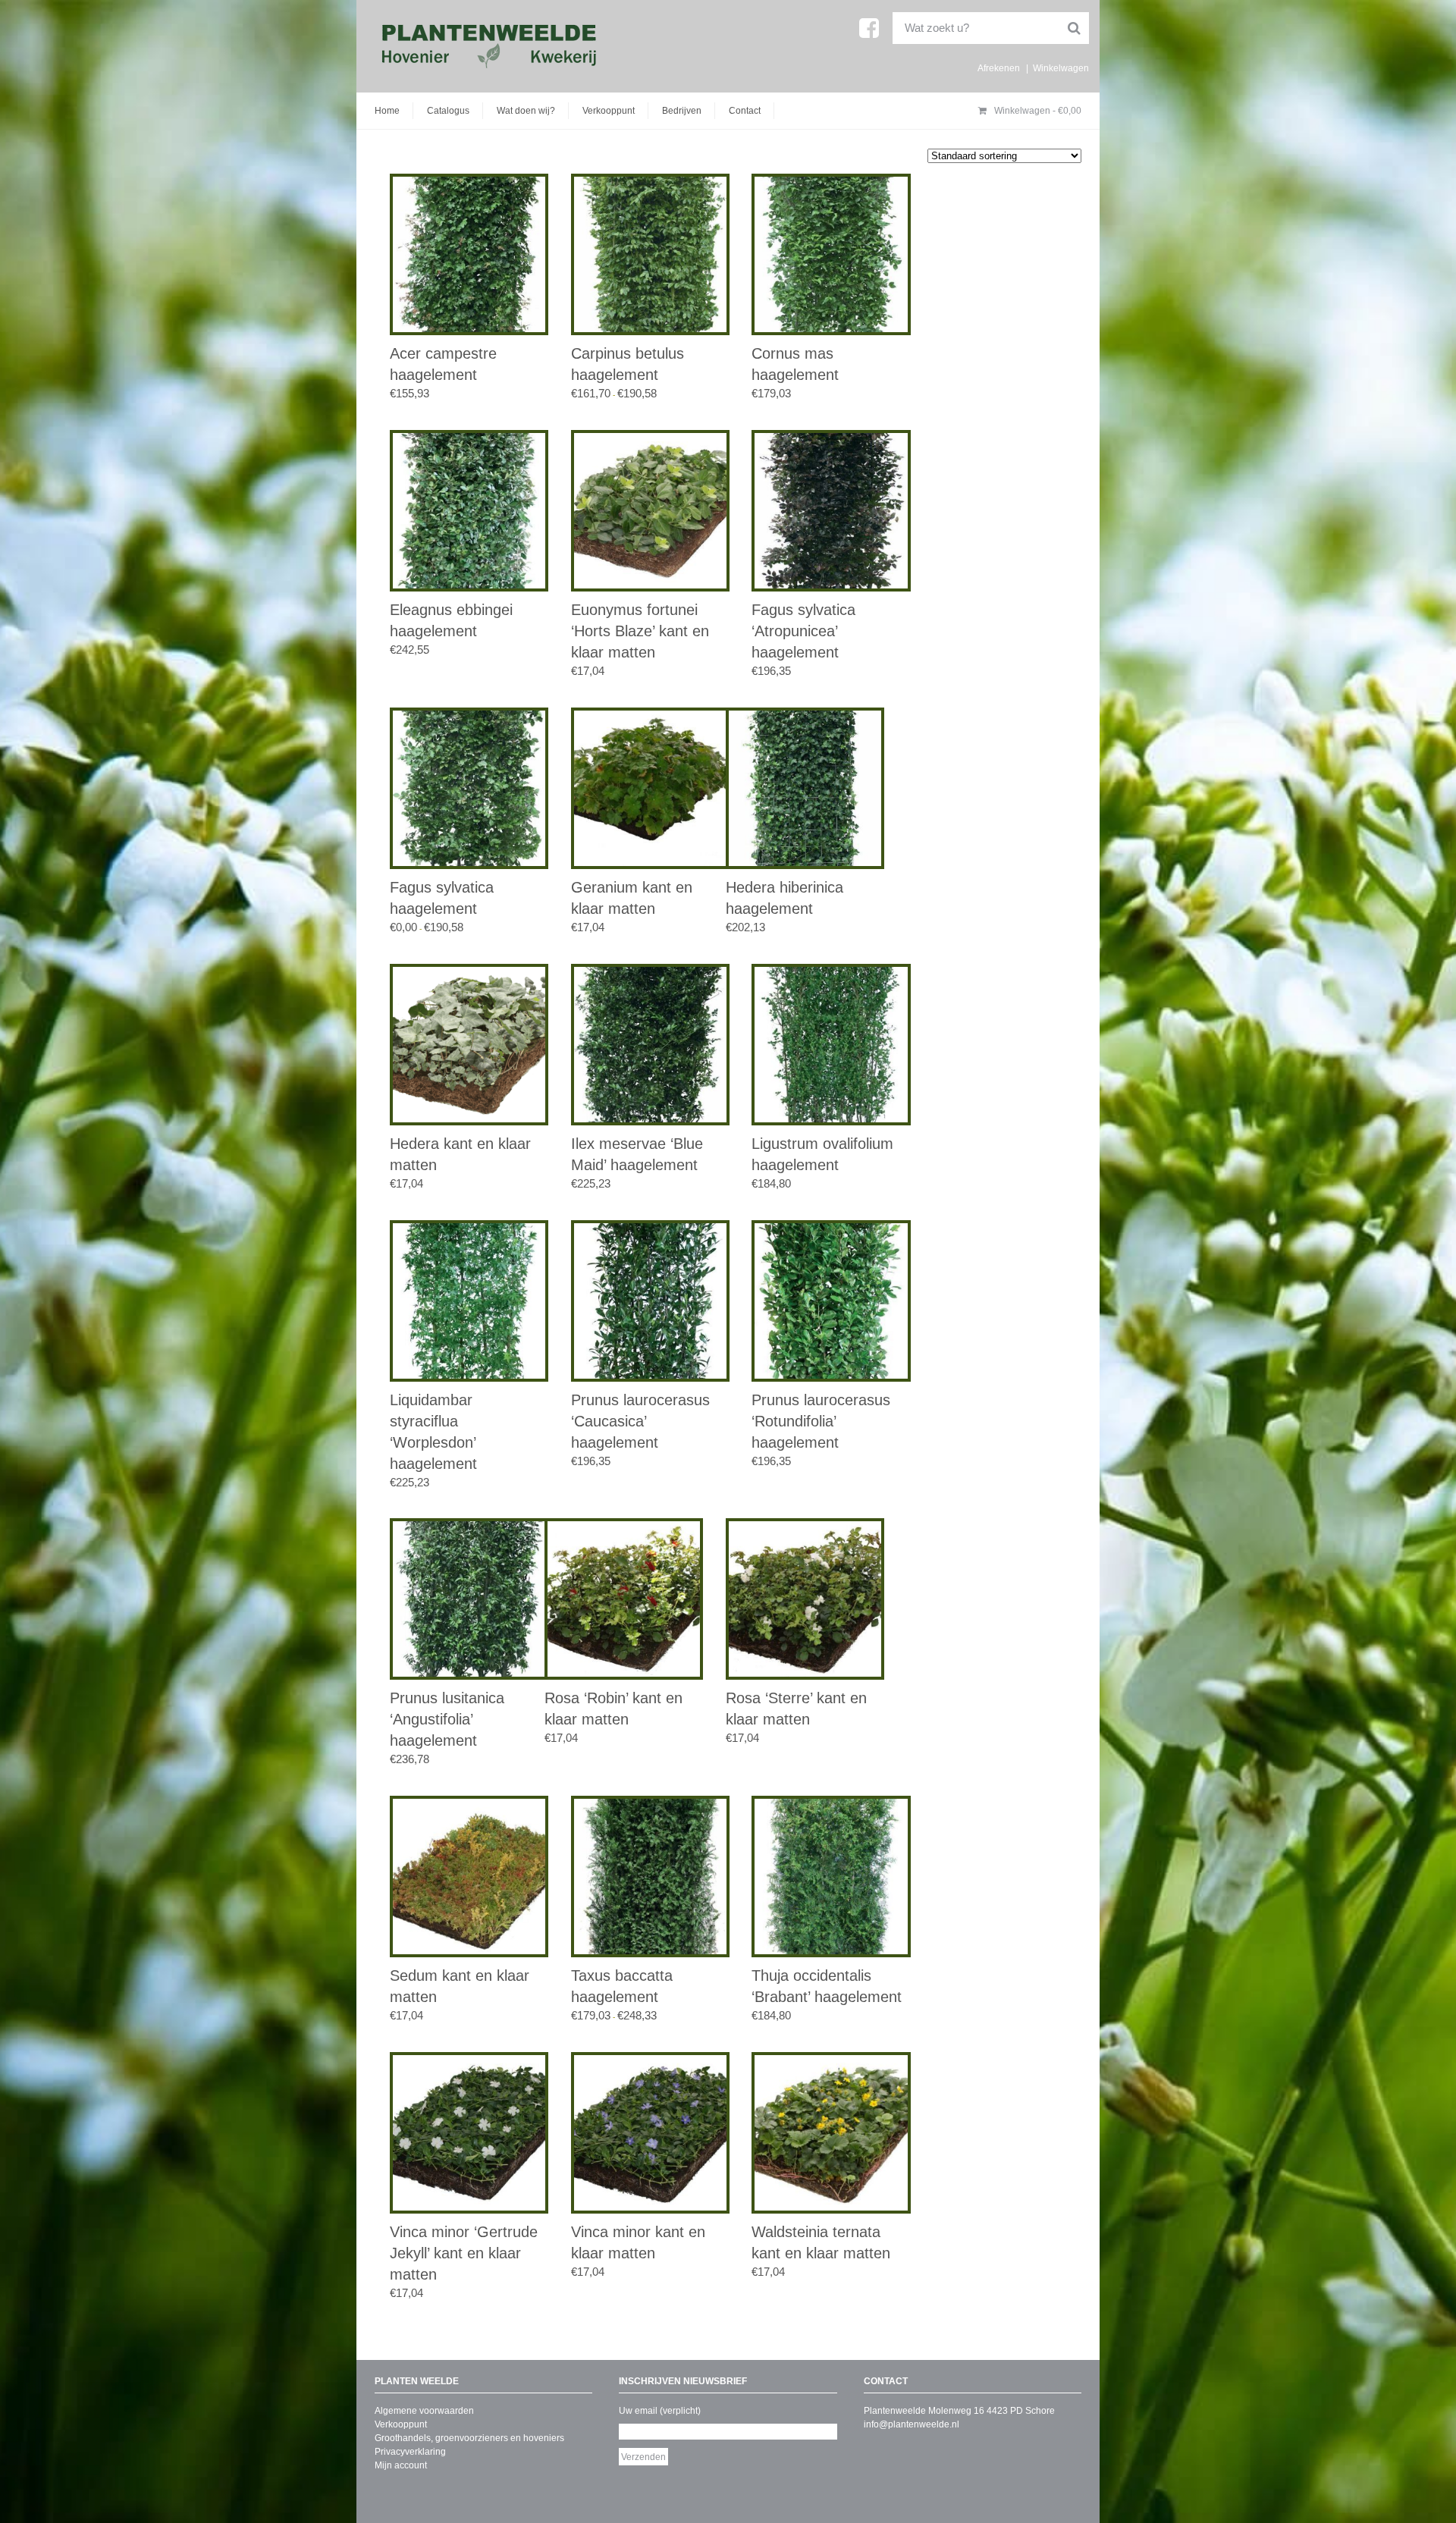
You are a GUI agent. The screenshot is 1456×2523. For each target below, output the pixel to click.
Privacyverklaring (410, 2452)
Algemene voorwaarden (424, 2411)
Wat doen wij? (526, 111)
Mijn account (401, 2465)
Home (387, 111)
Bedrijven (682, 111)
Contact (745, 111)
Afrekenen (999, 68)
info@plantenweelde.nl (912, 2424)
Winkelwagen (1061, 68)
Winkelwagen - (1037, 111)
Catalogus (448, 111)
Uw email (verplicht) (660, 2411)
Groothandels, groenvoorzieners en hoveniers (469, 2438)
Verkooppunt (609, 111)
